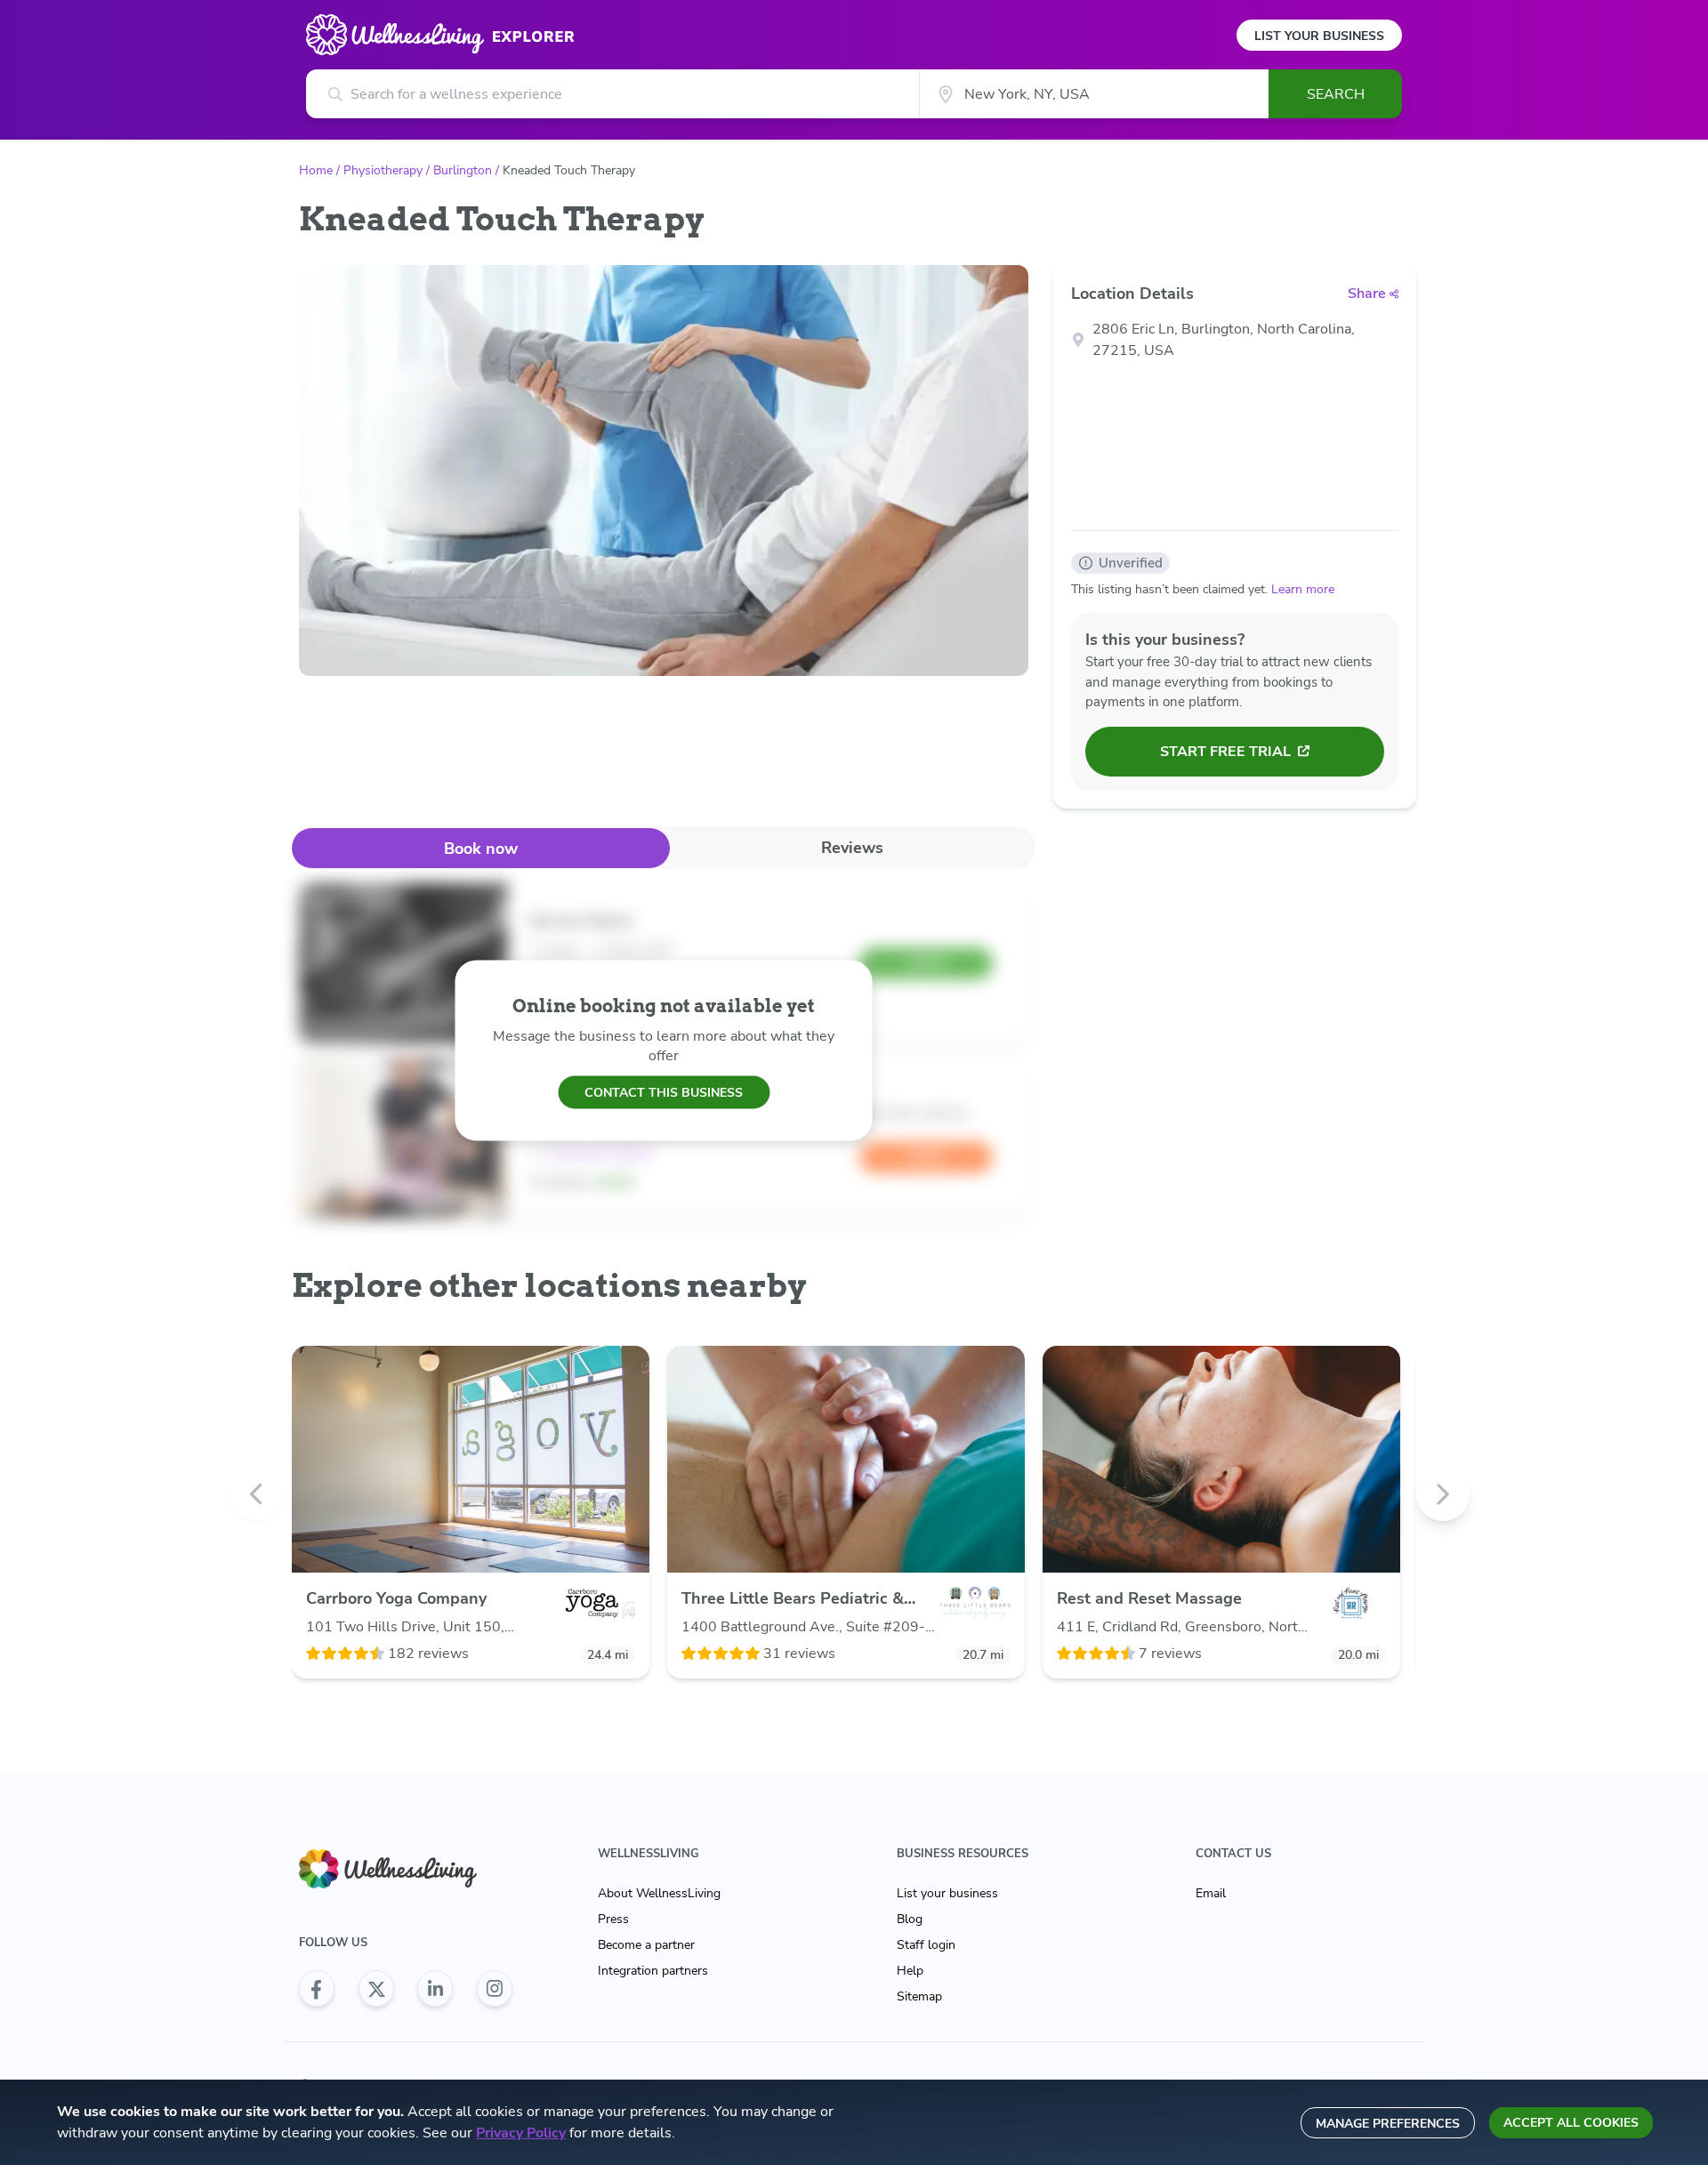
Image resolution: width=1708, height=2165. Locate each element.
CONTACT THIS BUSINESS (664, 1092)
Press (613, 1919)
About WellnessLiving (659, 1893)
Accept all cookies (1571, 2123)
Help (910, 1971)
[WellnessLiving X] (376, 1989)
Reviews (852, 848)
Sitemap (919, 1996)
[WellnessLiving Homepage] (406, 1869)
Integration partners (653, 1971)
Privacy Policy (521, 2133)
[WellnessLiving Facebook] (317, 1989)
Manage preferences (1388, 2124)
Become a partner (646, 1945)
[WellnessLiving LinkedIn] (435, 1989)
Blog (910, 1919)
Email (1211, 1893)
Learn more (1303, 589)
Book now (481, 849)
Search (1336, 94)
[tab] (481, 848)
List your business (947, 1893)
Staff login (926, 1945)
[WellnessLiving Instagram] (495, 1989)
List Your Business (1319, 36)
